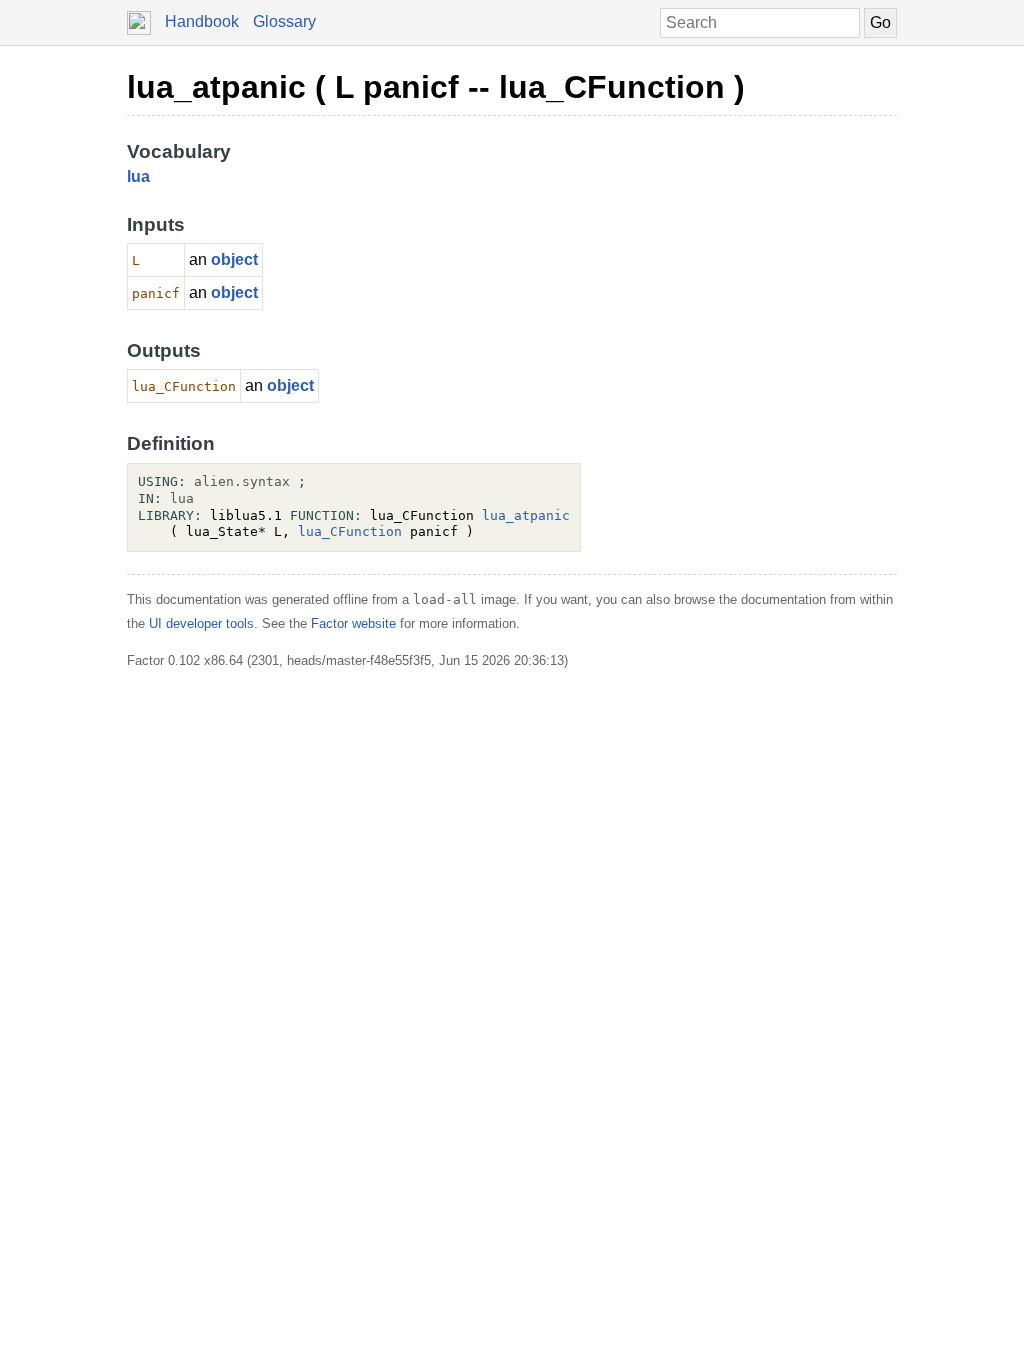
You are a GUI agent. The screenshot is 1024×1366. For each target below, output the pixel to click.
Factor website (353, 623)
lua (138, 176)
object (234, 259)
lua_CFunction (350, 531)
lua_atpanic (526, 515)
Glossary (284, 21)
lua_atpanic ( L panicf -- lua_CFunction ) (436, 87)
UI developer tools (201, 623)
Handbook (202, 21)
